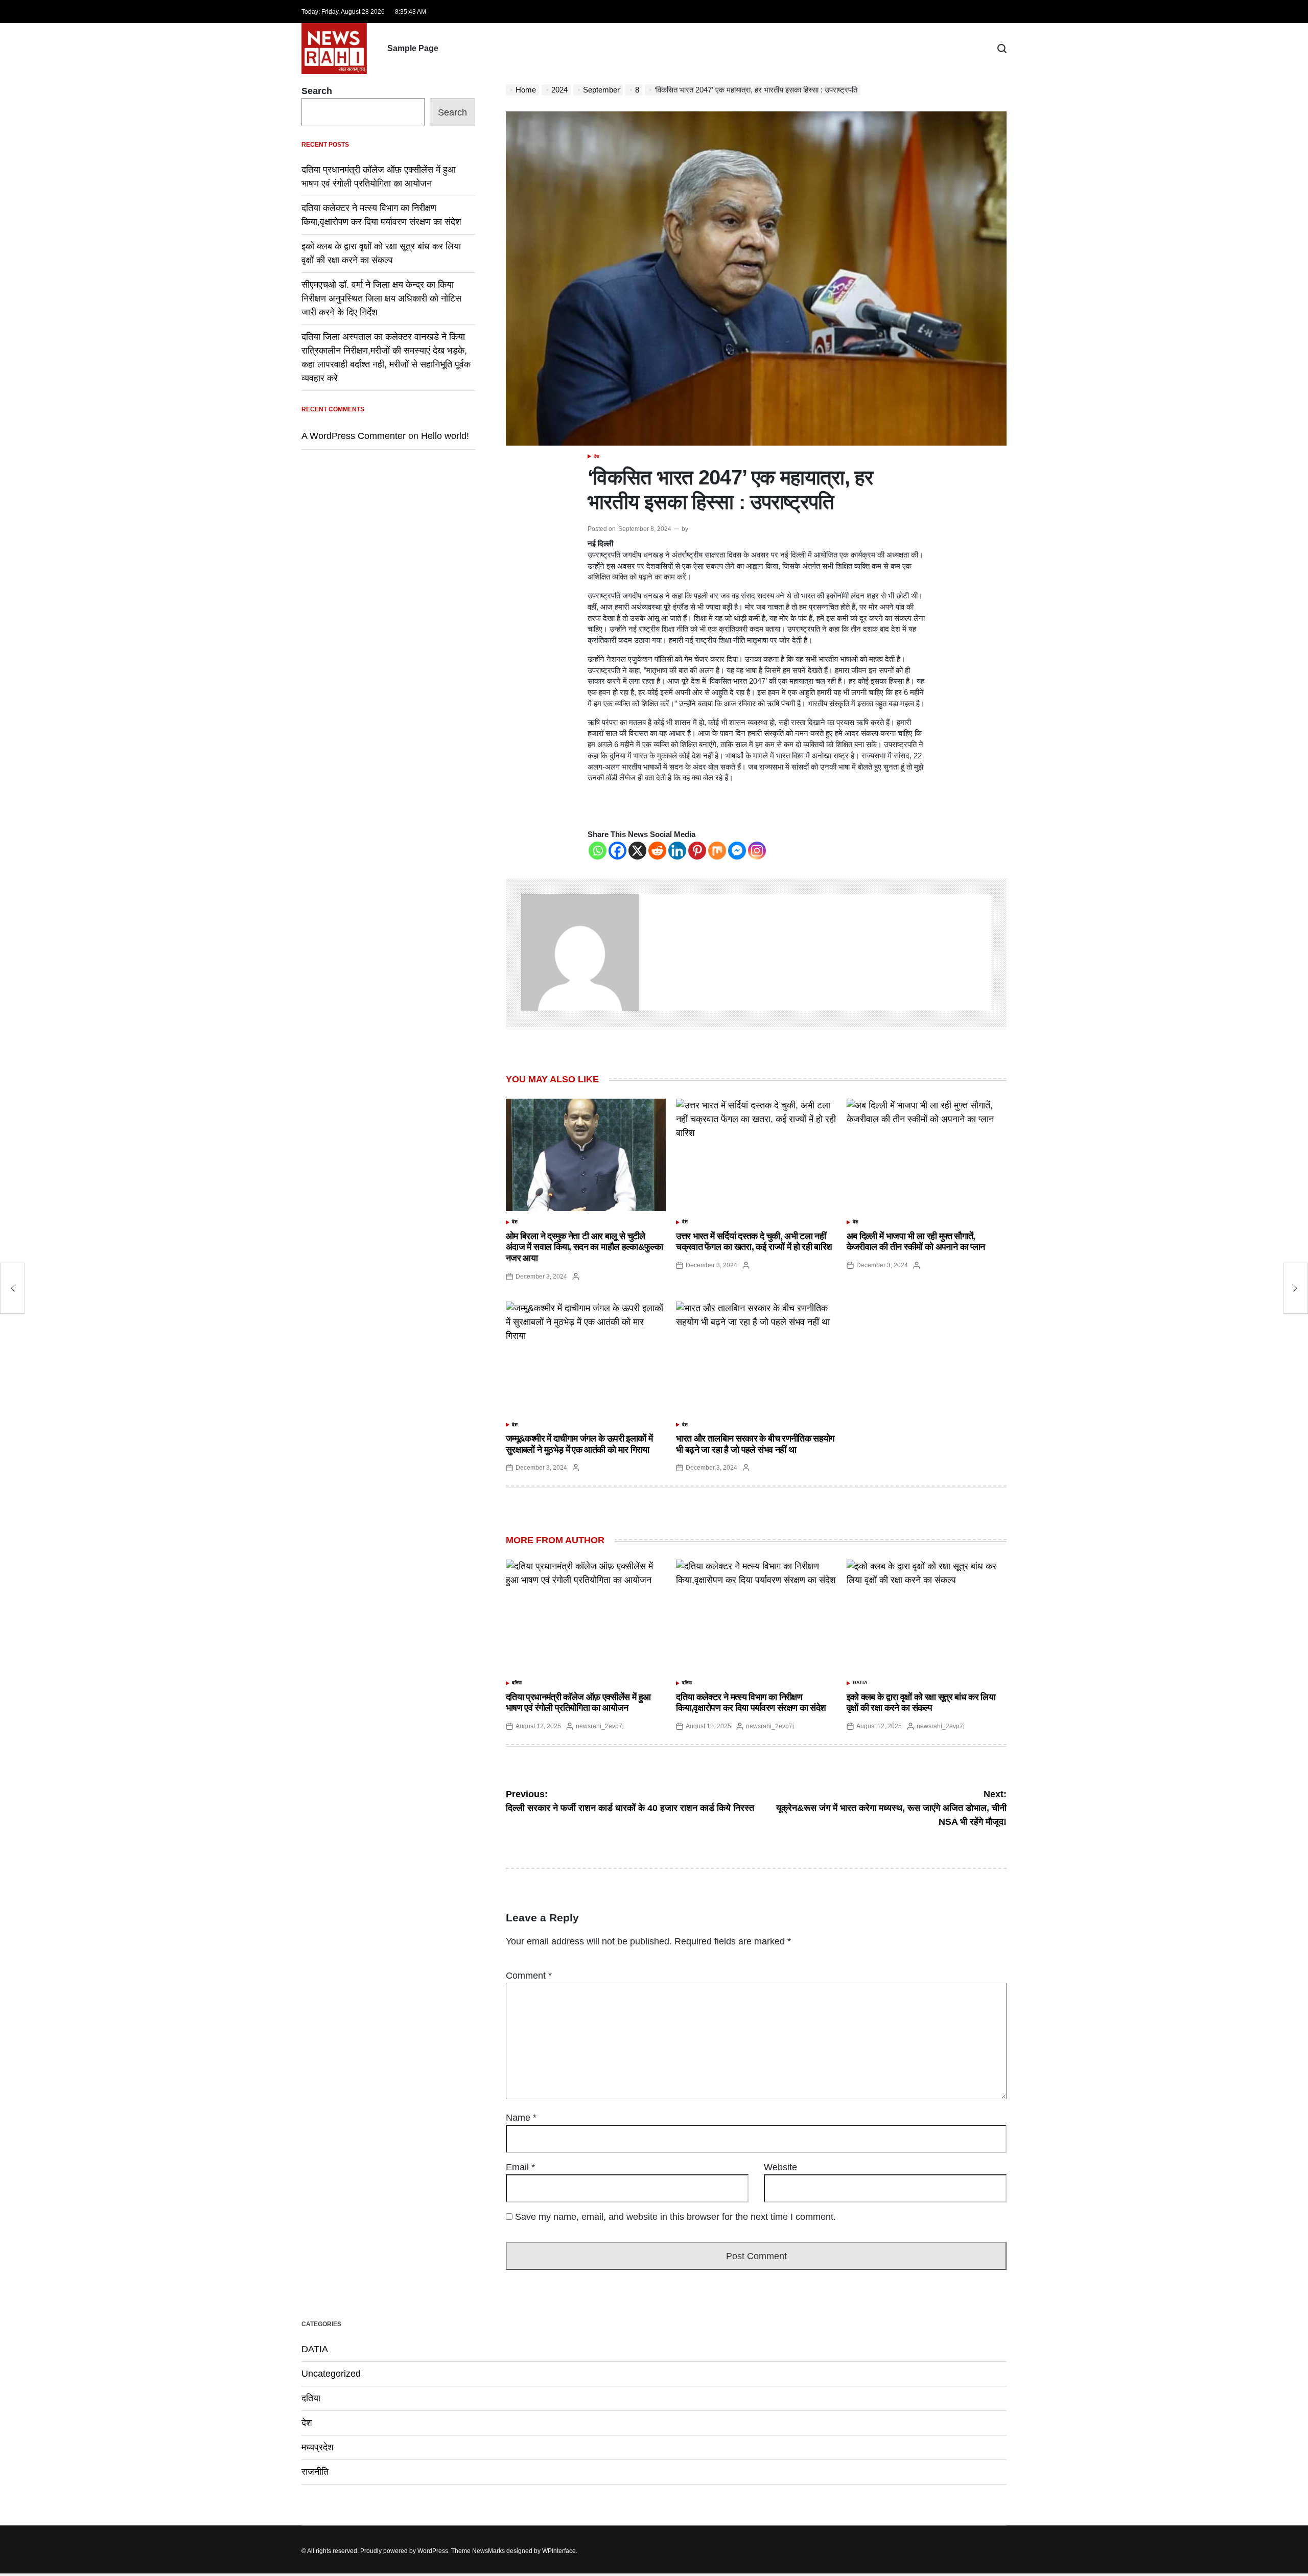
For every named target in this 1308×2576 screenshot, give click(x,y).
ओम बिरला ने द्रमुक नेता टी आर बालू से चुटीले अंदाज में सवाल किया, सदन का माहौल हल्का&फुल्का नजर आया (584, 1247)
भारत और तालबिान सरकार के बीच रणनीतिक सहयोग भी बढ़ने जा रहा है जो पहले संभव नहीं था (755, 1444)
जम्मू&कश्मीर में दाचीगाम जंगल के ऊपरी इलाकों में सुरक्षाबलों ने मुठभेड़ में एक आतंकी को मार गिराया (579, 1444)
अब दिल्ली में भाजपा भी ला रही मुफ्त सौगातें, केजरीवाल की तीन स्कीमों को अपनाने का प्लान (916, 1242)
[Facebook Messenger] (737, 851)
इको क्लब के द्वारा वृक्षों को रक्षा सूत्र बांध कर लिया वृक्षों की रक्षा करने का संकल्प (921, 1703)
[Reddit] (657, 851)
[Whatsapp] (598, 851)
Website (780, 2167)
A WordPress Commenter (354, 436)
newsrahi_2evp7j (600, 1726)
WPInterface (559, 2551)
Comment (529, 1976)
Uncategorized (331, 2374)
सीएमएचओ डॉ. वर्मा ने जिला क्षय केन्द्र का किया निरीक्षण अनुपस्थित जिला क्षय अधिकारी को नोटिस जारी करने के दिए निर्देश (381, 298)
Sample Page (413, 48)
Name (521, 2118)
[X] (637, 851)
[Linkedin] (677, 851)
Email (520, 2167)
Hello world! (445, 436)
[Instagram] (757, 851)
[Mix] (717, 851)
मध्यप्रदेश (318, 2447)
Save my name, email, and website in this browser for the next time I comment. (675, 2217)
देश (597, 456)
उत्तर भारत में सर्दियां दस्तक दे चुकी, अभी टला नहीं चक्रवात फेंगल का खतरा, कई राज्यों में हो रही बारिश (754, 1242)
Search (317, 91)
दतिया (517, 1683)
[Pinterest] (697, 851)
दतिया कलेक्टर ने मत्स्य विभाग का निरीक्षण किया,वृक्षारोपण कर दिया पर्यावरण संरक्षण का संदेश (751, 1703)
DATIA (860, 1683)
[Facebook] (617, 851)
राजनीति (315, 2472)
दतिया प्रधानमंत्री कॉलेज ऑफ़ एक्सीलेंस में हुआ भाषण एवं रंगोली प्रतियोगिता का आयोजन (578, 1703)
